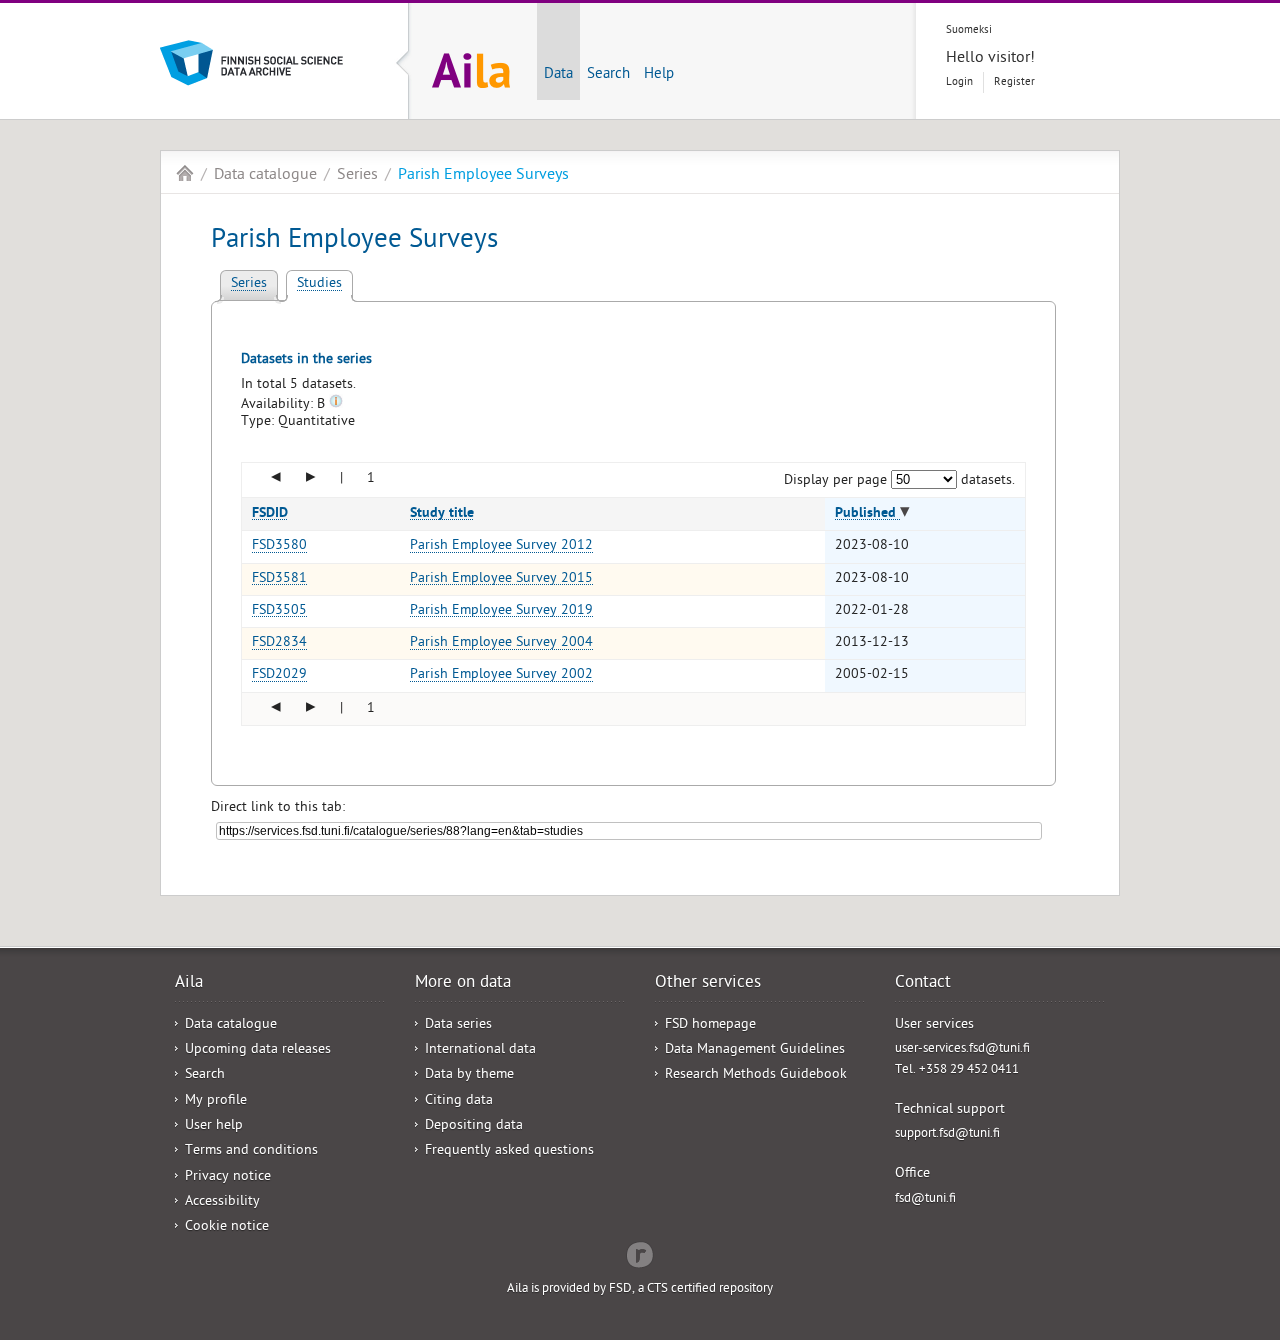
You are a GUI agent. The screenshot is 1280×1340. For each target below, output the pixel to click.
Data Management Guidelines (755, 1050)
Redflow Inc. (640, 1253)
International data (480, 1050)
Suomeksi (969, 30)
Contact (923, 984)
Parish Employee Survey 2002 (501, 675)
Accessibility (222, 1202)
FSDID (270, 514)
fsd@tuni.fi (925, 1199)
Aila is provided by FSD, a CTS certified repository (640, 1289)
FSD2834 (279, 643)
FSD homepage (710, 1025)
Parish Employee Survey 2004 (501, 643)
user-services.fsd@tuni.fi (962, 1049)
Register (1014, 82)
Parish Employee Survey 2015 (501, 579)
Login (959, 82)
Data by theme (469, 1075)
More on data (463, 984)
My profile (216, 1101)
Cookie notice (227, 1227)
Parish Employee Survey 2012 (501, 546)
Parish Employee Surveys (483, 176)
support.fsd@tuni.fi (947, 1134)
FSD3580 (279, 546)
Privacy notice (228, 1177)
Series (357, 176)
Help (659, 75)
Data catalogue (265, 176)
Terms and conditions (251, 1151)
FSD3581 (279, 579)
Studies (319, 284)
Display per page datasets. (900, 481)
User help (214, 1126)
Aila (185, 173)
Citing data (459, 1101)
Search (608, 75)
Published (867, 514)
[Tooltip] (336, 405)
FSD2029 (279, 675)
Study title (442, 514)
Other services (708, 984)
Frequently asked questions (509, 1151)
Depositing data (474, 1126)
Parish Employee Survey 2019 (501, 611)
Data (558, 75)
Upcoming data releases (258, 1050)
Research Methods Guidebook (756, 1075)
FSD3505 (279, 611)
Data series (458, 1025)
